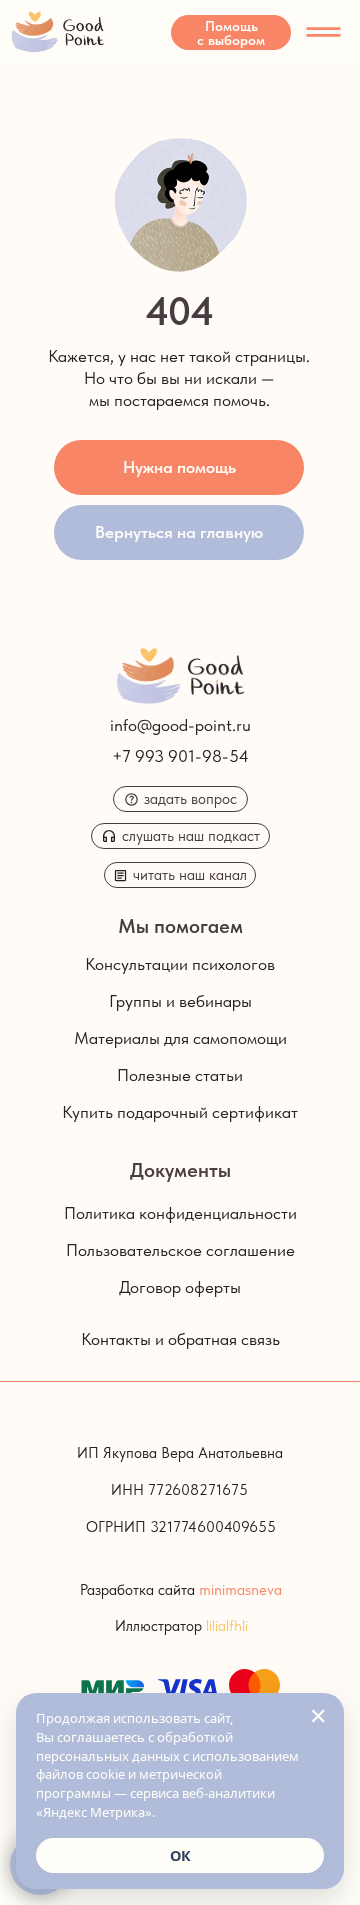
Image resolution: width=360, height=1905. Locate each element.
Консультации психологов (180, 964)
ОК (180, 1855)
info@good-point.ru (180, 725)
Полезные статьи (180, 1075)
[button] (231, 32)
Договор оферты (180, 1287)
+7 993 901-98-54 (180, 756)
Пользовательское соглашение (180, 1250)
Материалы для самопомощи (180, 1038)
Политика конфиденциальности (180, 1213)
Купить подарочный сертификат (180, 1112)
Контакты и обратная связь (180, 1339)
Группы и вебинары (180, 1001)
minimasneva (240, 1590)
